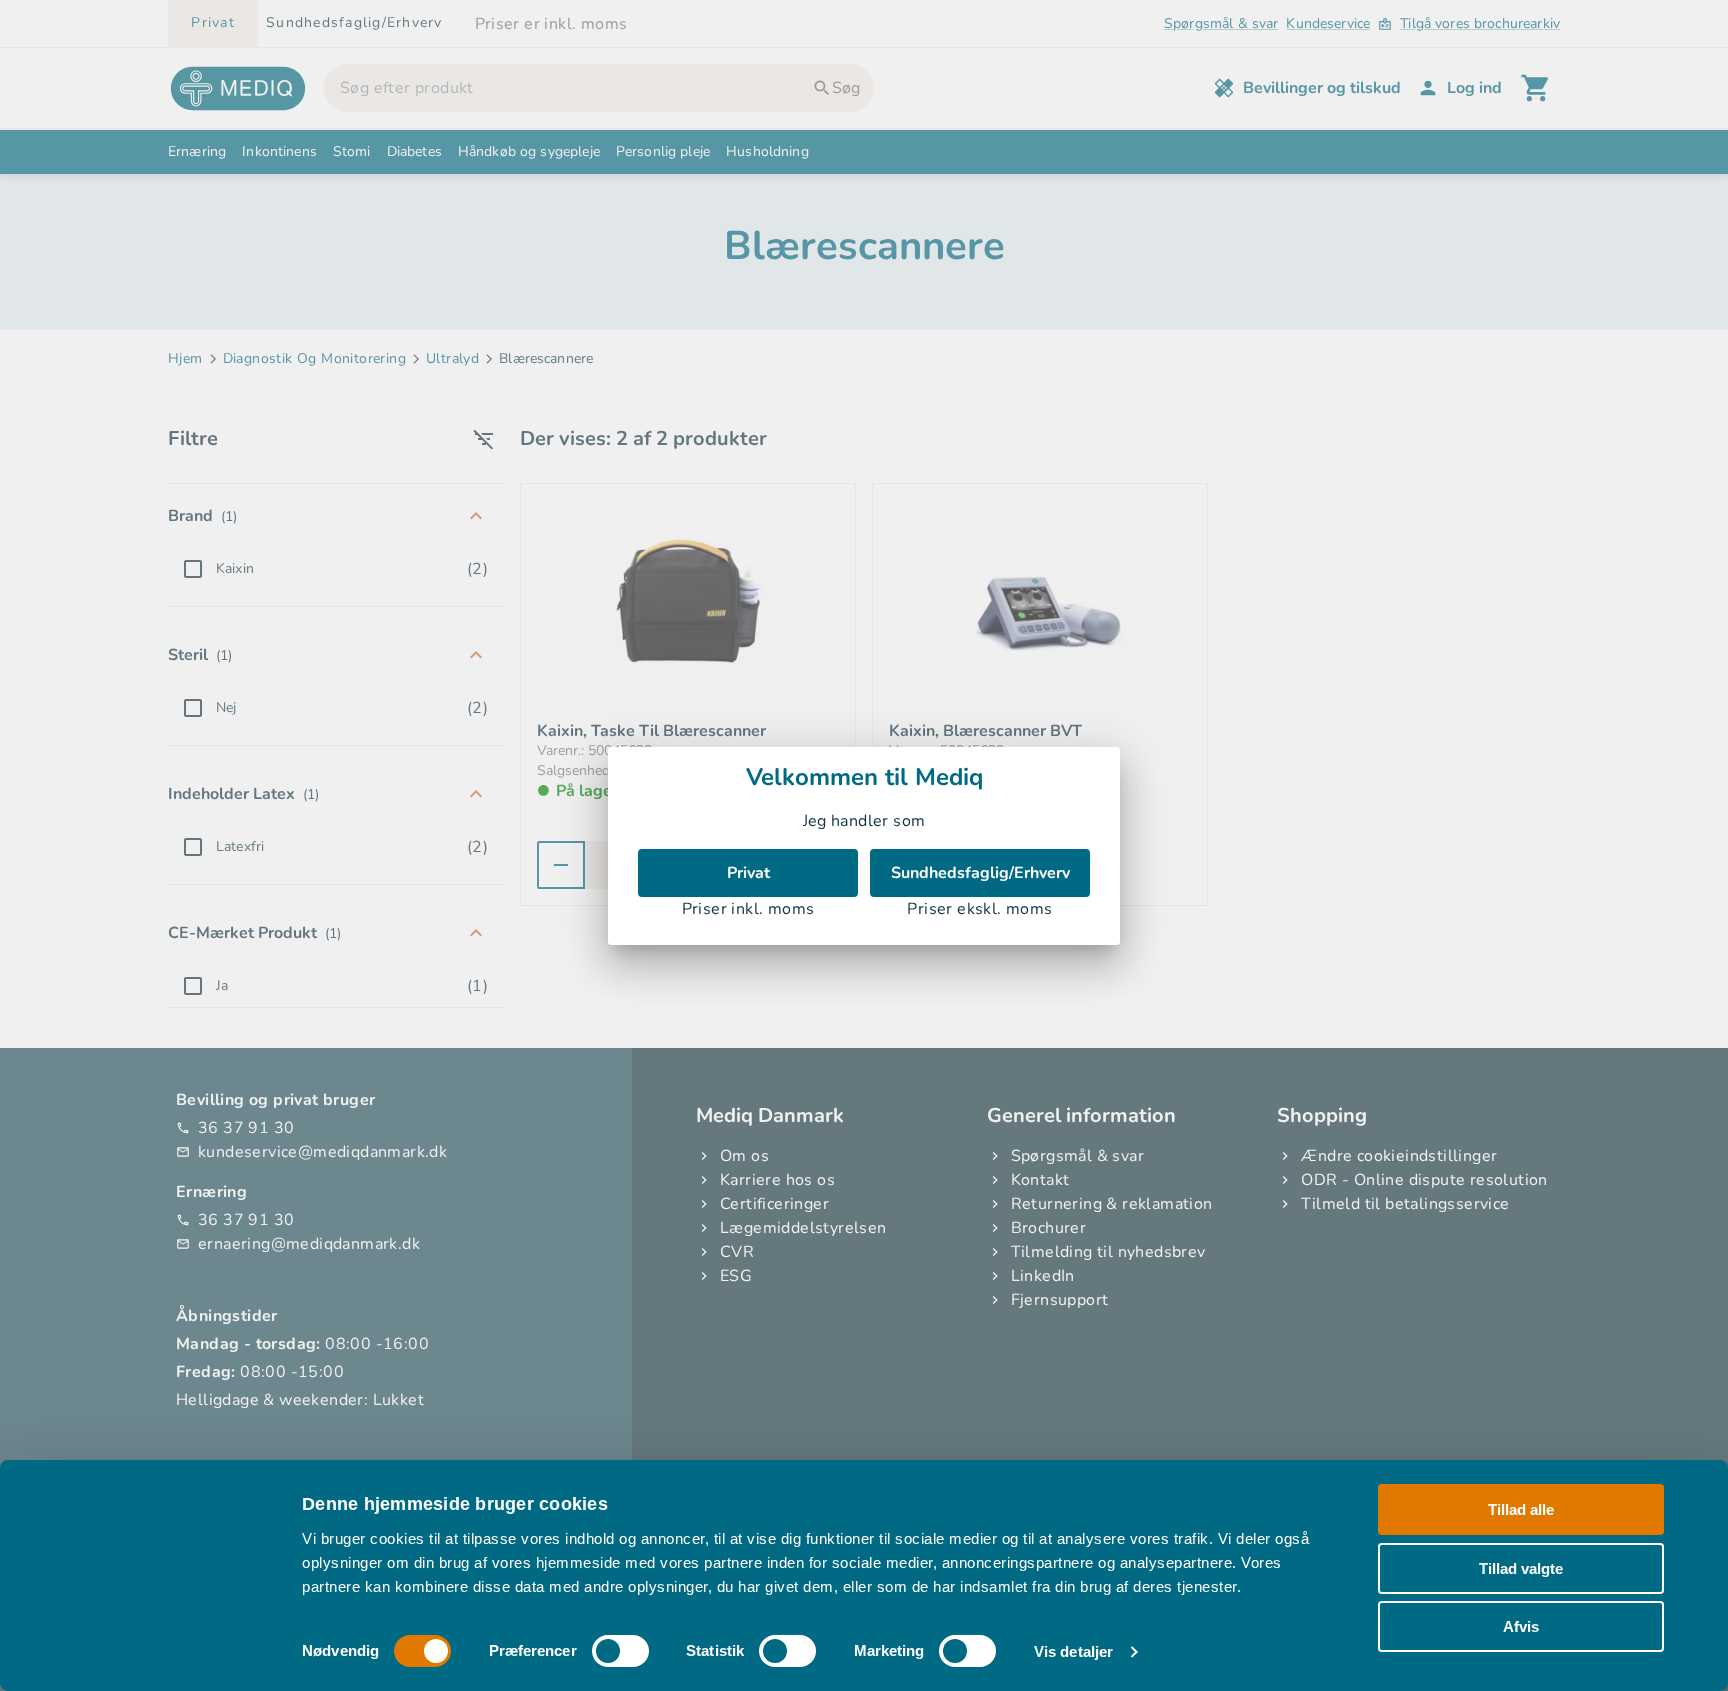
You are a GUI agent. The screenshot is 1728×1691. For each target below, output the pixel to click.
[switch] (620, 1651)
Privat (748, 873)
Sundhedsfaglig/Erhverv (980, 873)
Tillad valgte (1521, 1567)
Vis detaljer (1073, 1651)
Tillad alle (1521, 1509)
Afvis (1521, 1626)
